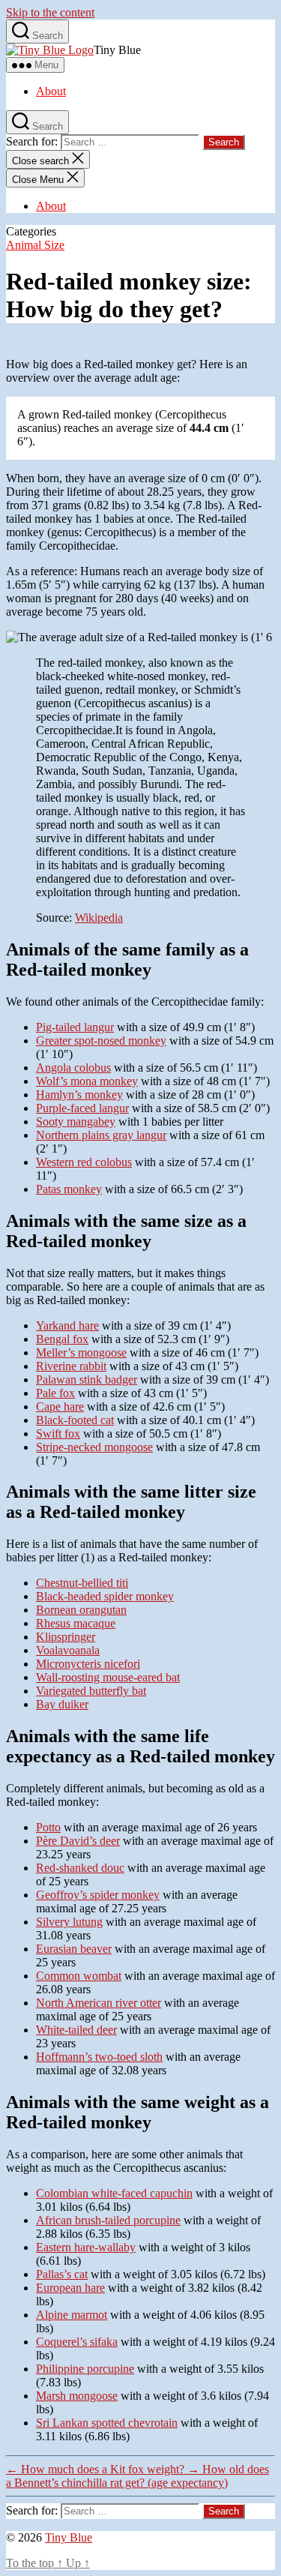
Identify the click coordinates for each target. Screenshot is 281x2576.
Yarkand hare (67, 1325)
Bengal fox (62, 1339)
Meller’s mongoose (81, 1352)
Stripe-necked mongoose (94, 1447)
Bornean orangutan (81, 1610)
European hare (70, 2288)
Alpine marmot (72, 2315)
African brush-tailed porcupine (108, 2220)
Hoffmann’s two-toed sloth (99, 2057)
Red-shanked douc (80, 1868)
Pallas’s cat (62, 2274)
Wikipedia (99, 918)
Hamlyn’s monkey (79, 1095)
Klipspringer (66, 1637)
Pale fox (55, 1393)
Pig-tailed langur (75, 1027)
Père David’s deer (78, 1841)
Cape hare (60, 1406)
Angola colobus (73, 1068)
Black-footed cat (75, 1420)
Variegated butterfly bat (91, 1691)
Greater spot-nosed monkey (101, 1041)
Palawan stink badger (87, 1379)
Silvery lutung (69, 1922)
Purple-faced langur (82, 1108)
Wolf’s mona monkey (87, 1081)
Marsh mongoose (77, 2396)
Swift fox (58, 1433)
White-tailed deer (76, 2030)
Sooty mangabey (76, 1122)
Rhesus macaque (76, 1623)
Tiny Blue (69, 2537)
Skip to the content (50, 12)
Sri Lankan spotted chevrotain (107, 2423)
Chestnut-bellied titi (82, 1583)
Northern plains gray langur (101, 1135)
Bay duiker (62, 1704)
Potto (48, 1827)
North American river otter (99, 2003)
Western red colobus (84, 1162)
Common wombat (79, 1976)
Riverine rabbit (71, 1366)
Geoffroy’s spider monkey (98, 1895)
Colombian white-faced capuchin (114, 2193)
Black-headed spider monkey (105, 1596)
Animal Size (35, 245)
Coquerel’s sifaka (77, 2342)
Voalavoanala (68, 1650)
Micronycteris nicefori (88, 1664)
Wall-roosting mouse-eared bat (108, 1677)
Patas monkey (69, 1189)
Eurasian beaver (74, 1949)
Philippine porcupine (85, 2369)
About (51, 91)
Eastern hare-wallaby (86, 2247)
